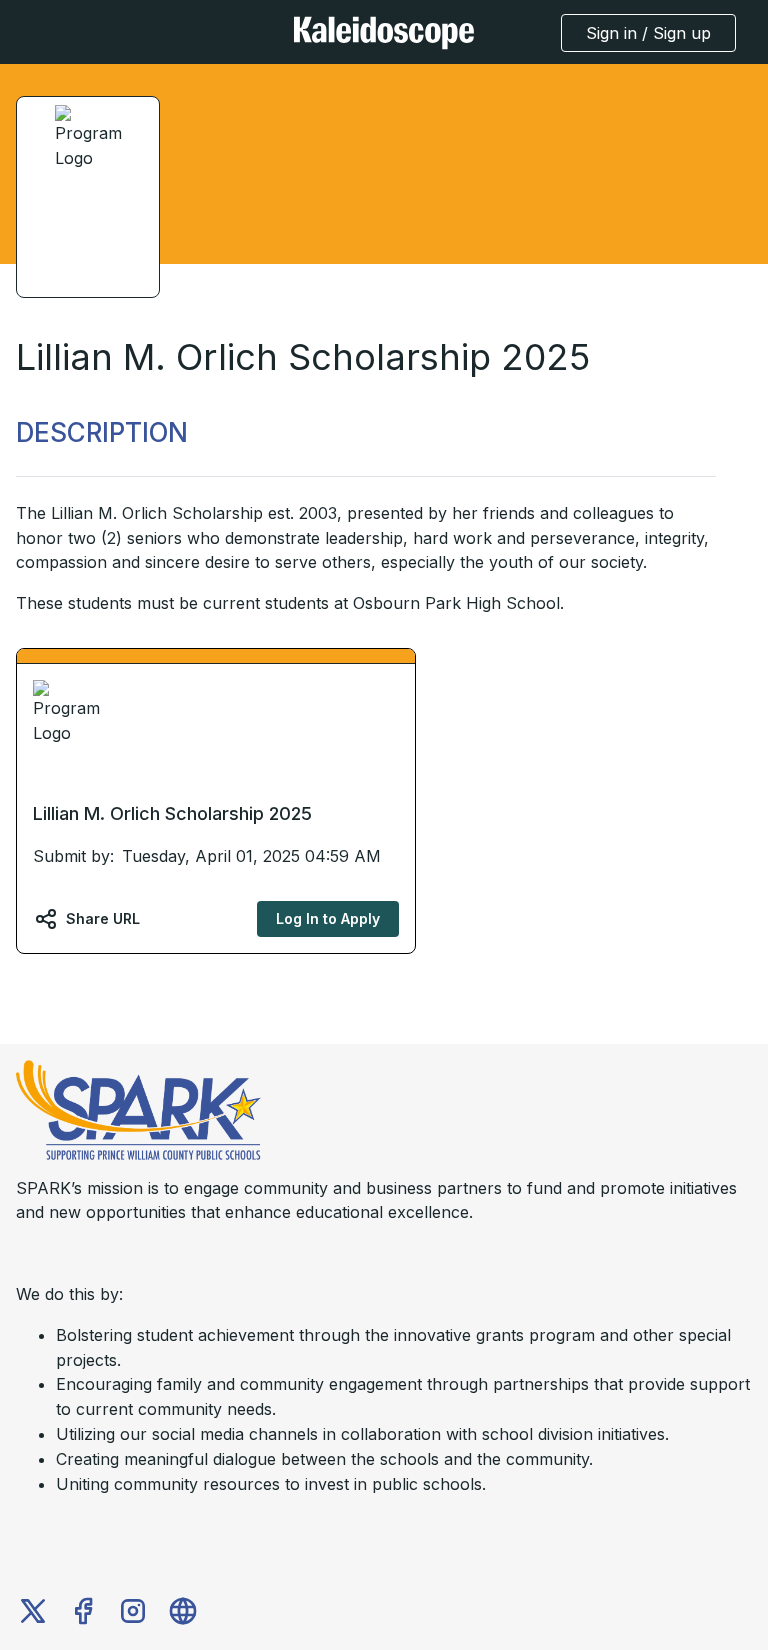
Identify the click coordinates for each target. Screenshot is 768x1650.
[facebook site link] (83, 1611)
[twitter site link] (33, 1611)
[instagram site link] (133, 1611)
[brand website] (183, 1611)
